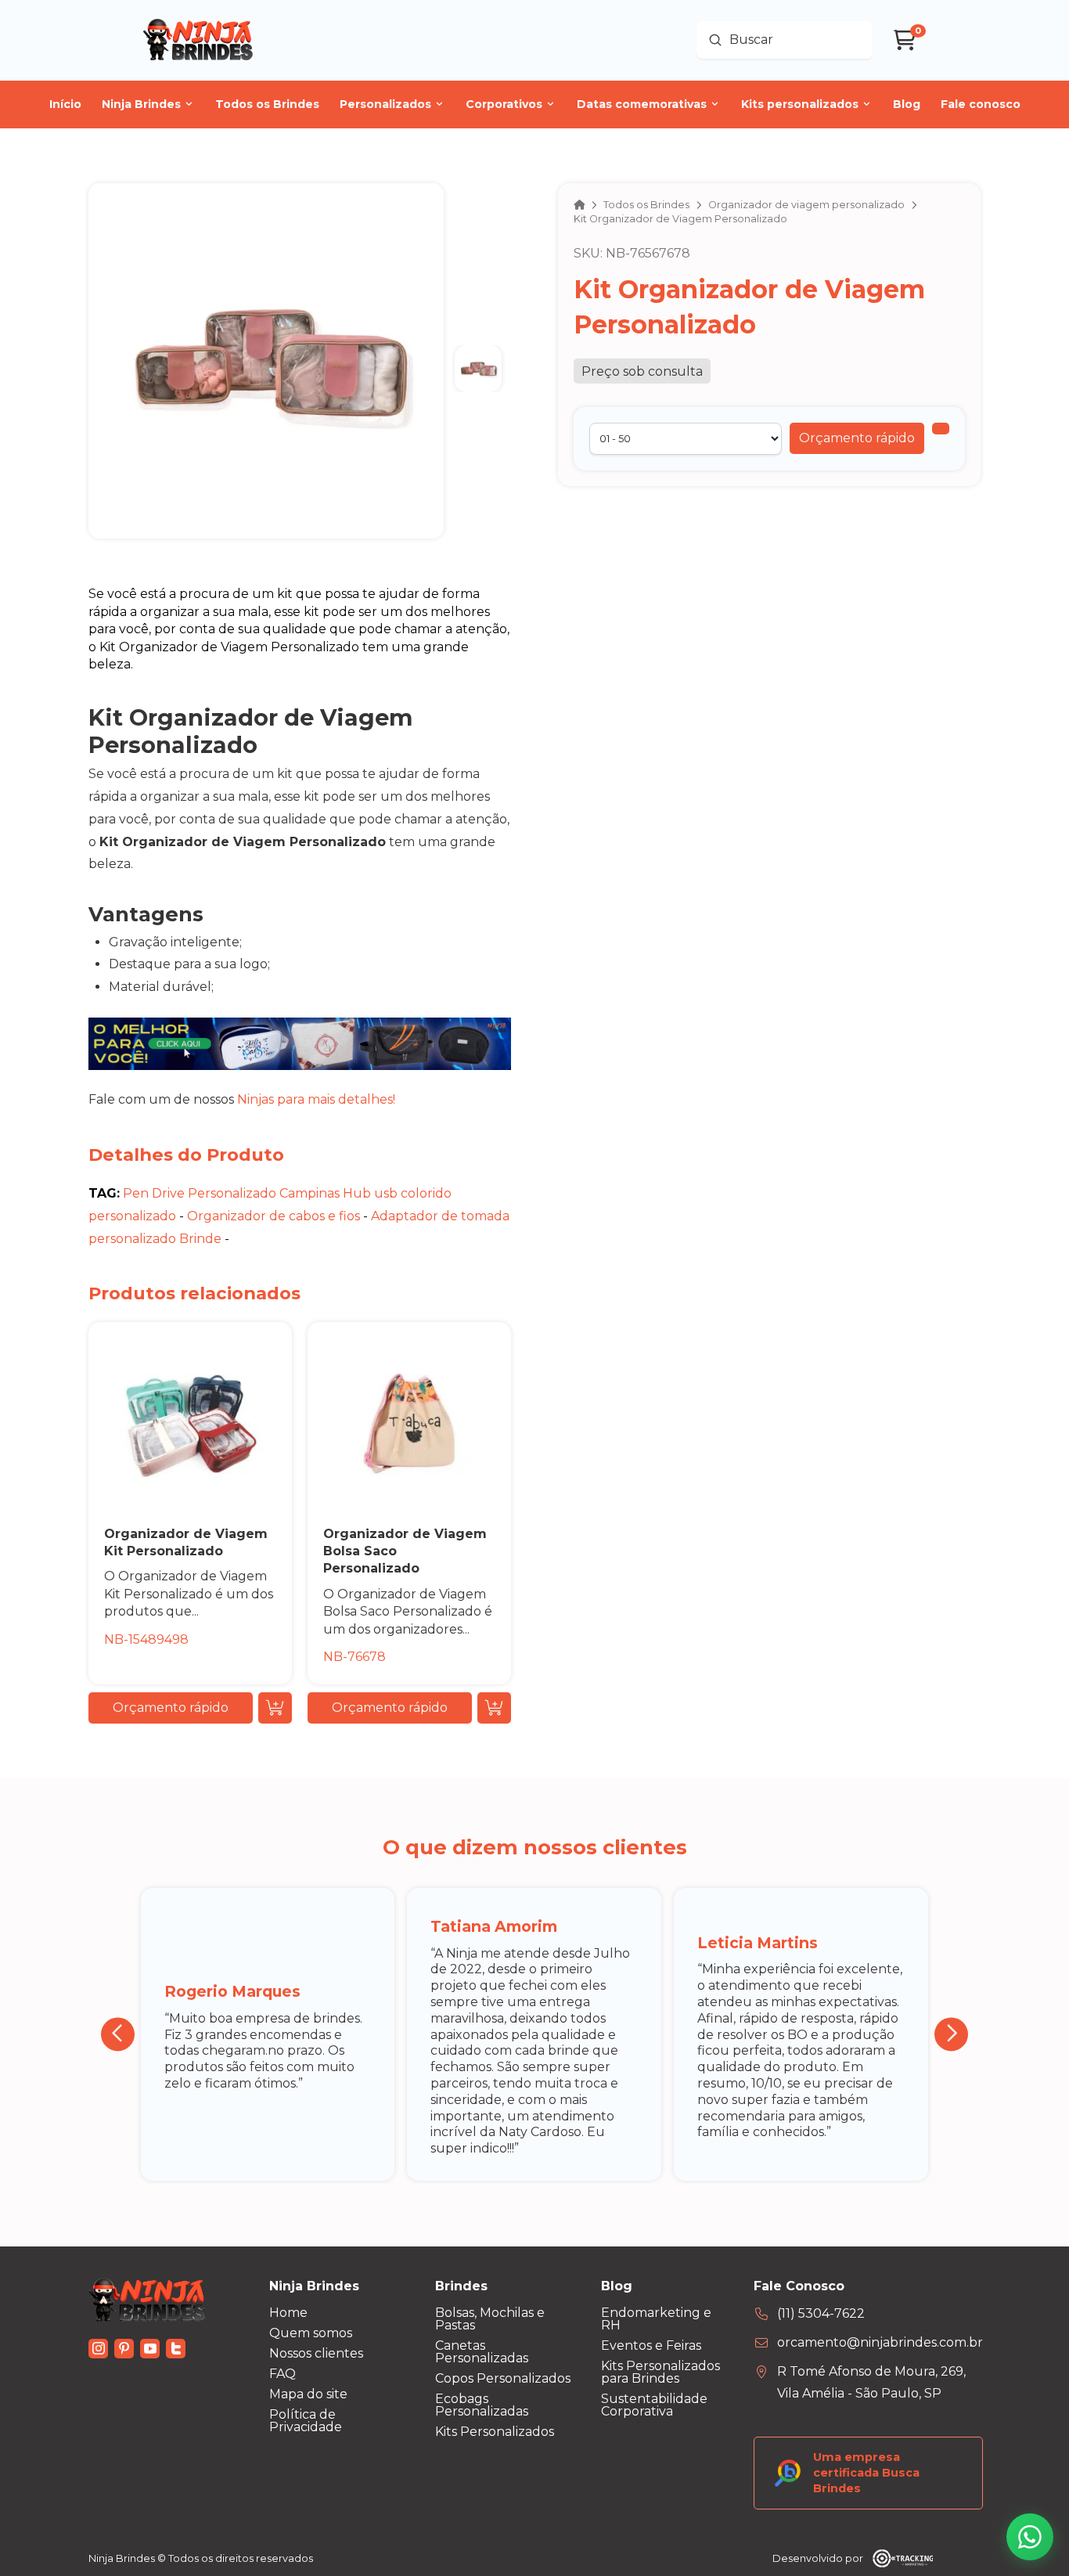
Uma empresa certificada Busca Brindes (866, 2473)
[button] (857, 438)
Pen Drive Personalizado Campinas (231, 1193)
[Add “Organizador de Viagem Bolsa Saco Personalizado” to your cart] (494, 1708)
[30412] (941, 429)
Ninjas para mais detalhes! (316, 1099)
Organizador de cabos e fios (274, 1216)
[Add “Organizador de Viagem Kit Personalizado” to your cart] (275, 1708)
